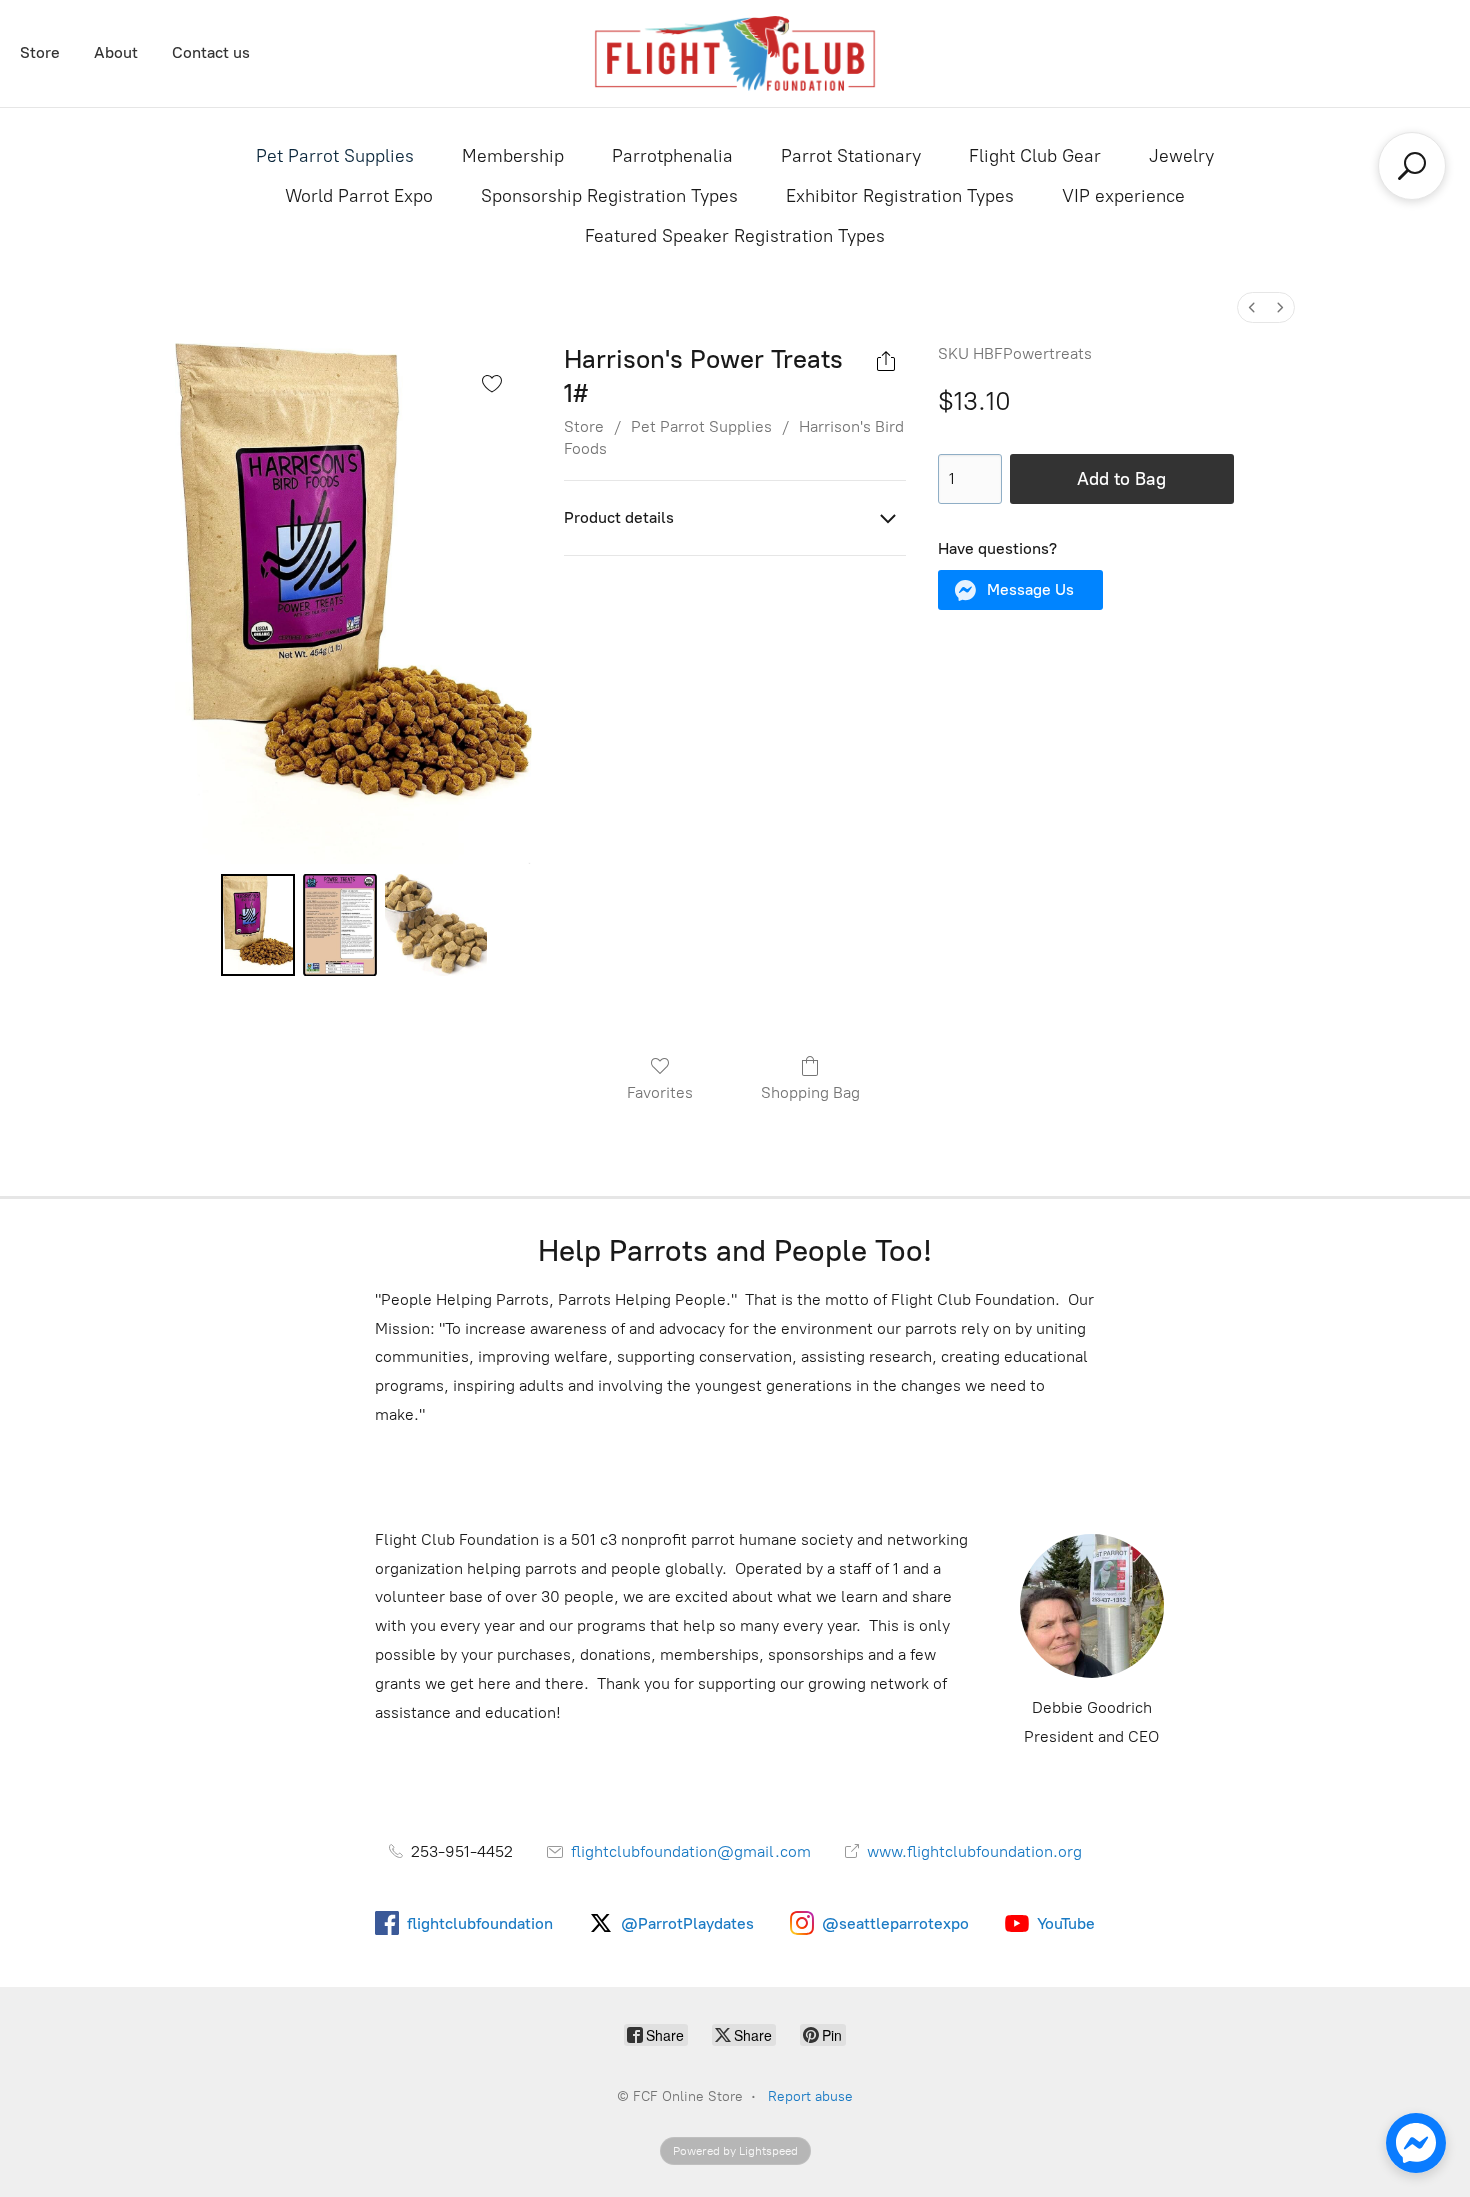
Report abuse (810, 2096)
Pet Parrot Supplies (335, 156)
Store (40, 52)
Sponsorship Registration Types (609, 196)
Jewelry (1181, 156)
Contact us (211, 52)
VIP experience (1123, 196)
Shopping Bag (810, 1092)
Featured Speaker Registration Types (735, 236)
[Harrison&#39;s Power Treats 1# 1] (340, 925)
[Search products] (1412, 166)
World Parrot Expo (359, 196)
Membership (513, 156)
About (116, 52)
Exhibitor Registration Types (900, 196)
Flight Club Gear (1035, 156)
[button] (1021, 590)
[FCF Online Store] (735, 53)
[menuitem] (1252, 307)
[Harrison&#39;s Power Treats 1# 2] (436, 925)
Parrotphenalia (672, 156)
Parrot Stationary (851, 156)
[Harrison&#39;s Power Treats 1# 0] (258, 925)
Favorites (660, 1092)
